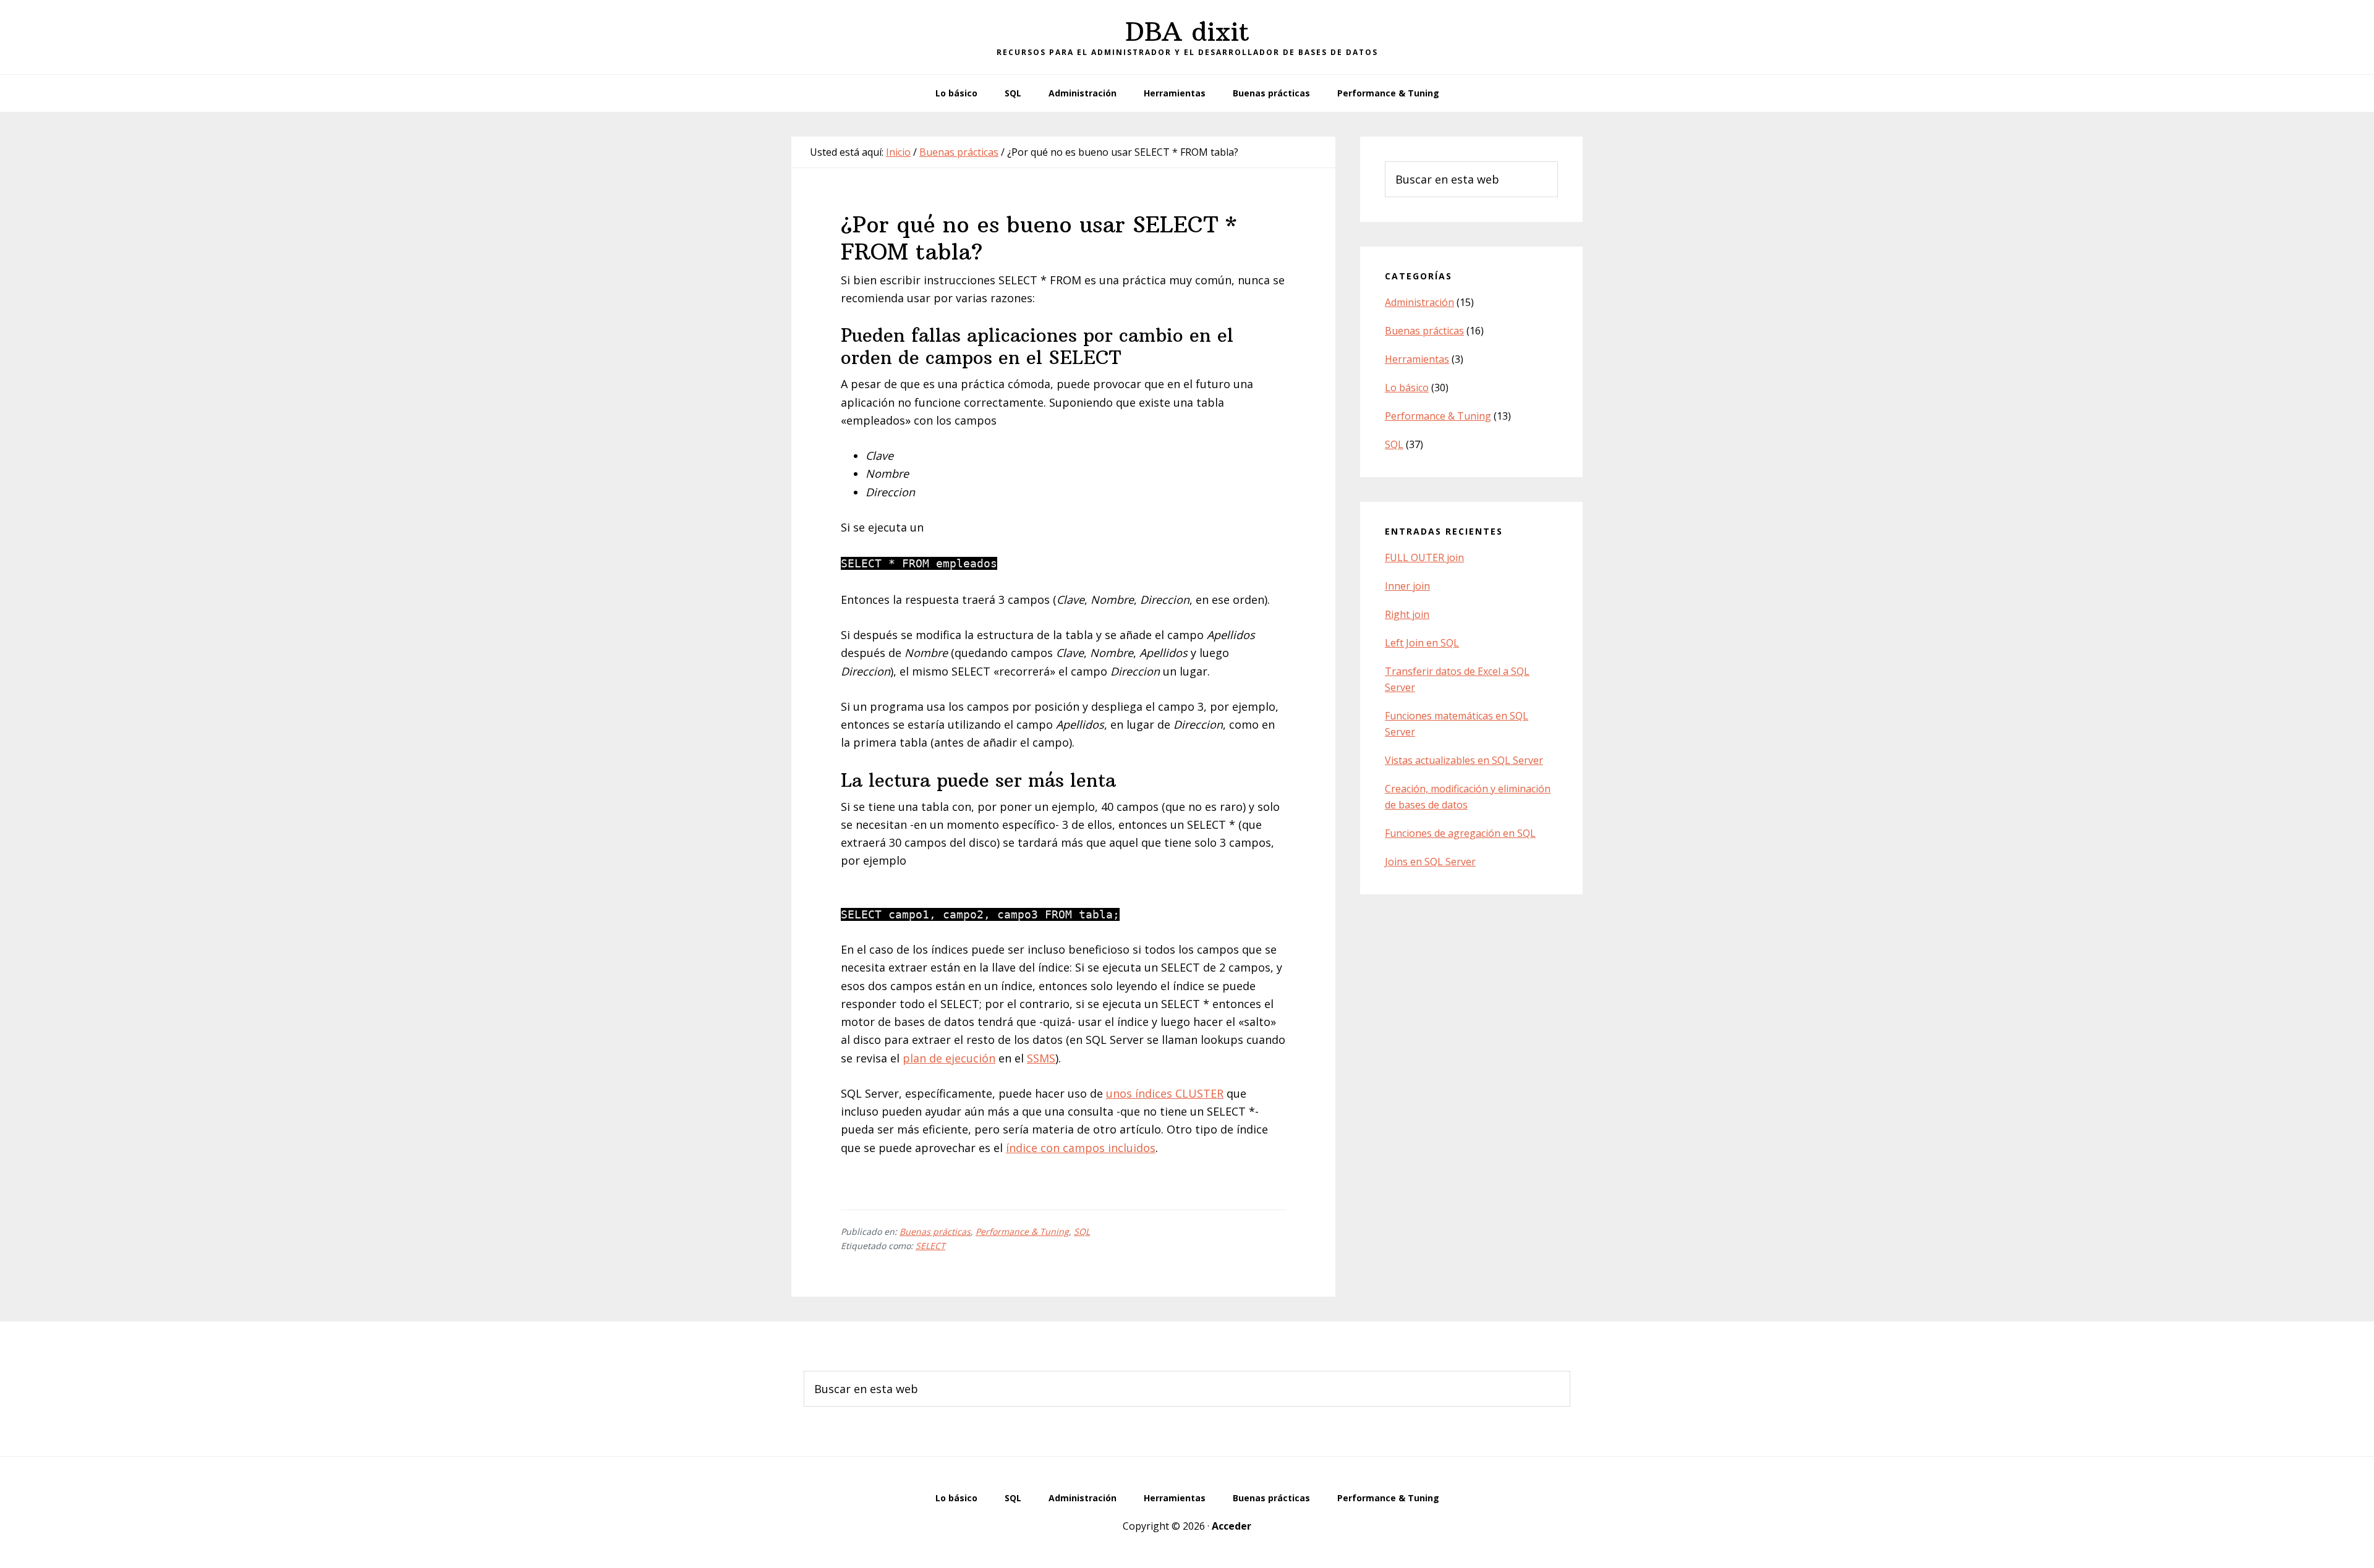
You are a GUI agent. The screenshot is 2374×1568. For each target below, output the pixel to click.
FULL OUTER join (1424, 557)
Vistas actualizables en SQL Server (1464, 760)
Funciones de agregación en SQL (1460, 833)
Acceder (1232, 1526)
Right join (1407, 614)
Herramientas (1417, 359)
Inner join (1407, 586)
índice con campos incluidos (1081, 1148)
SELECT (930, 1246)
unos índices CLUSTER (1165, 1093)
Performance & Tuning (1022, 1231)
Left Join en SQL (1422, 643)
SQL (1082, 1231)
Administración (1419, 302)
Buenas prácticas (935, 1231)
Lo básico (1407, 388)
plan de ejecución (949, 1058)
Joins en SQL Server (1430, 862)
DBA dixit (1187, 32)
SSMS (1041, 1058)
